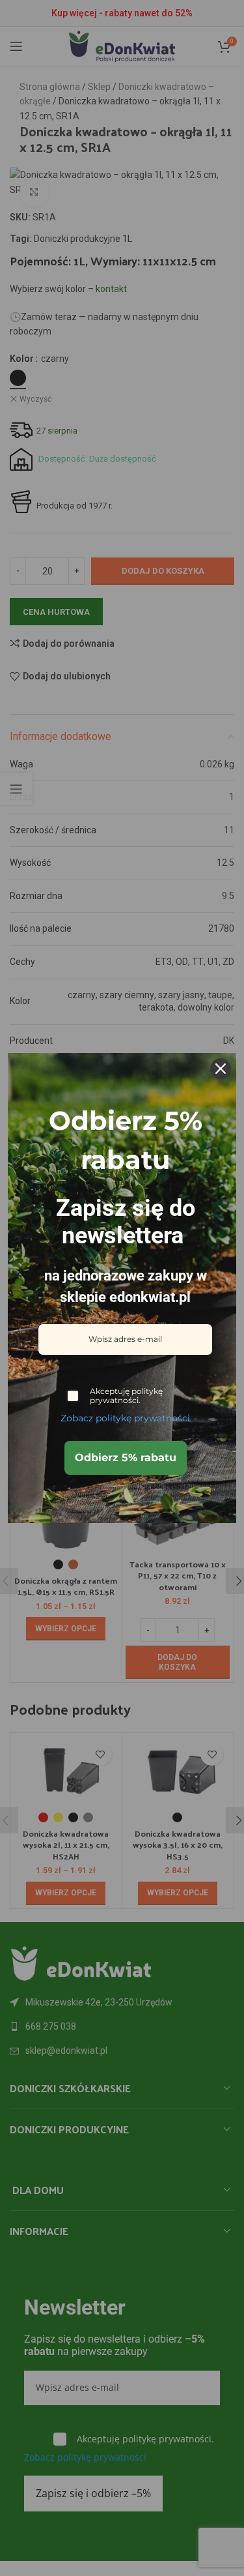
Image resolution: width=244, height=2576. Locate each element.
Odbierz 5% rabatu (126, 1458)
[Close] (221, 1069)
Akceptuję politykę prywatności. (126, 1396)
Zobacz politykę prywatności (125, 1418)
